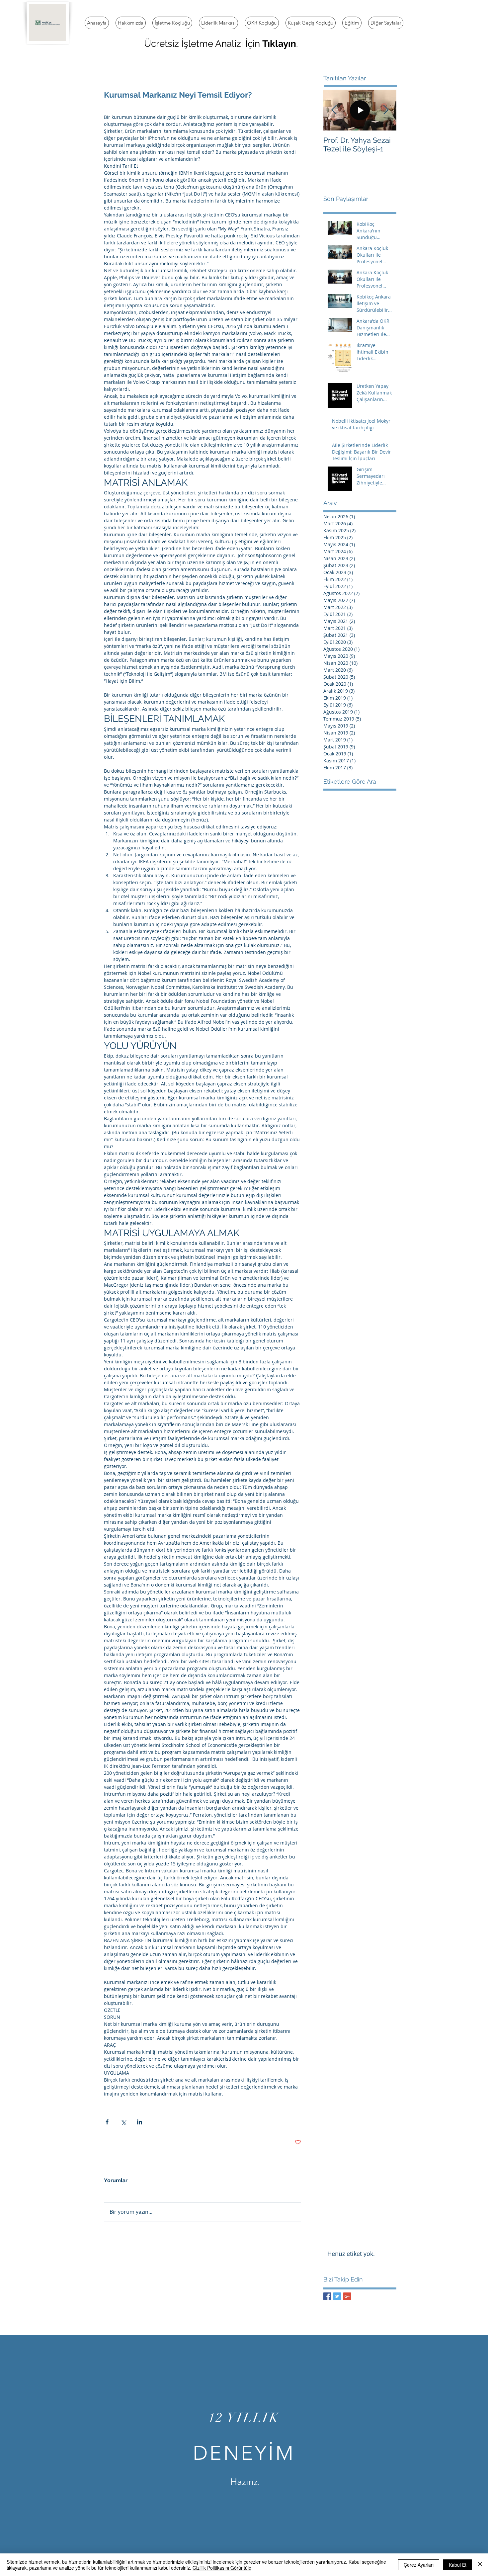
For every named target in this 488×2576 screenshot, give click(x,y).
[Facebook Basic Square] (327, 2296)
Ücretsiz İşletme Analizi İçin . (221, 44)
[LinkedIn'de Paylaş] (140, 2122)
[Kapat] (480, 2565)
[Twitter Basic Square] (337, 2296)
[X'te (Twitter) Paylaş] (123, 2122)
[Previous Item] (334, 110)
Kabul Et (458, 2565)
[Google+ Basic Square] (347, 2296)
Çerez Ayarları (419, 2565)
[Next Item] (386, 110)
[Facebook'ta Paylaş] (107, 2122)
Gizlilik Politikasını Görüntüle (222, 2568)
